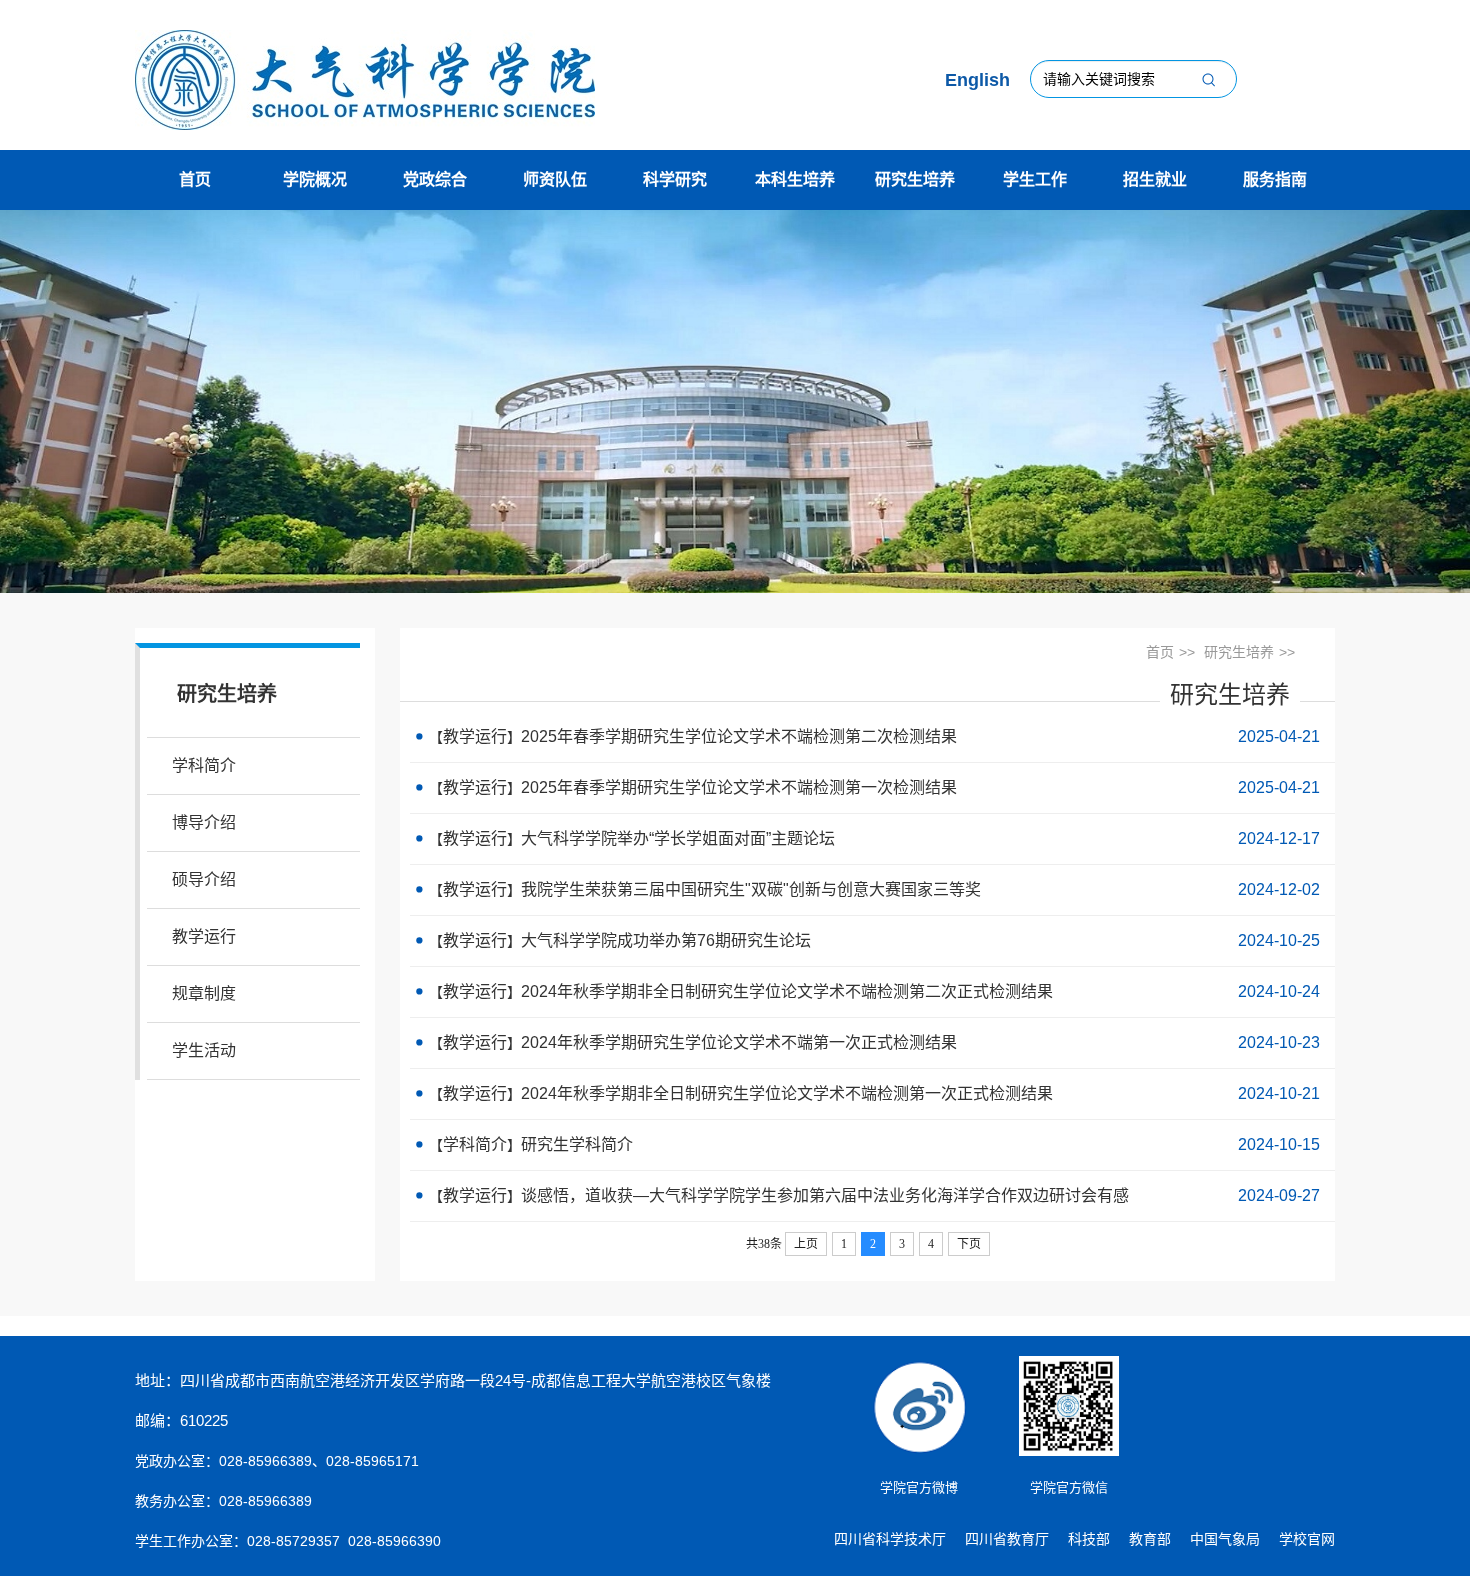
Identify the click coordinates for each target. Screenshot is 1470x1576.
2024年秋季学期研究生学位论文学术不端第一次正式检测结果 (739, 1042)
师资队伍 (555, 179)
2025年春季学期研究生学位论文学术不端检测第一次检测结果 (739, 787)
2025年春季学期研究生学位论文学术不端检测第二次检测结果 (739, 736)
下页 (969, 1244)
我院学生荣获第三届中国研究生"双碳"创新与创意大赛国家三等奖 (751, 889)
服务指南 (1275, 179)
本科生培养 (795, 179)
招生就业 (1155, 179)
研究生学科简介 (577, 1144)
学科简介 (204, 765)
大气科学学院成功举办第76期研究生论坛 (666, 940)
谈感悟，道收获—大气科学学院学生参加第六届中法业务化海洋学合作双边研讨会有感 (825, 1195)
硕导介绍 (204, 879)
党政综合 (435, 179)
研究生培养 (915, 179)
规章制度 (204, 993)
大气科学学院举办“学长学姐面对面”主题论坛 (678, 838)
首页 (195, 179)
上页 (806, 1244)
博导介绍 (204, 822)
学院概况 (315, 179)
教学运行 (204, 936)
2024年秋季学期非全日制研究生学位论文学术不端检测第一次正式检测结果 (787, 1093)
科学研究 (675, 179)
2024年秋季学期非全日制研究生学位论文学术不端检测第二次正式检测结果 (787, 991)
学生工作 (1035, 179)
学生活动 (204, 1050)
